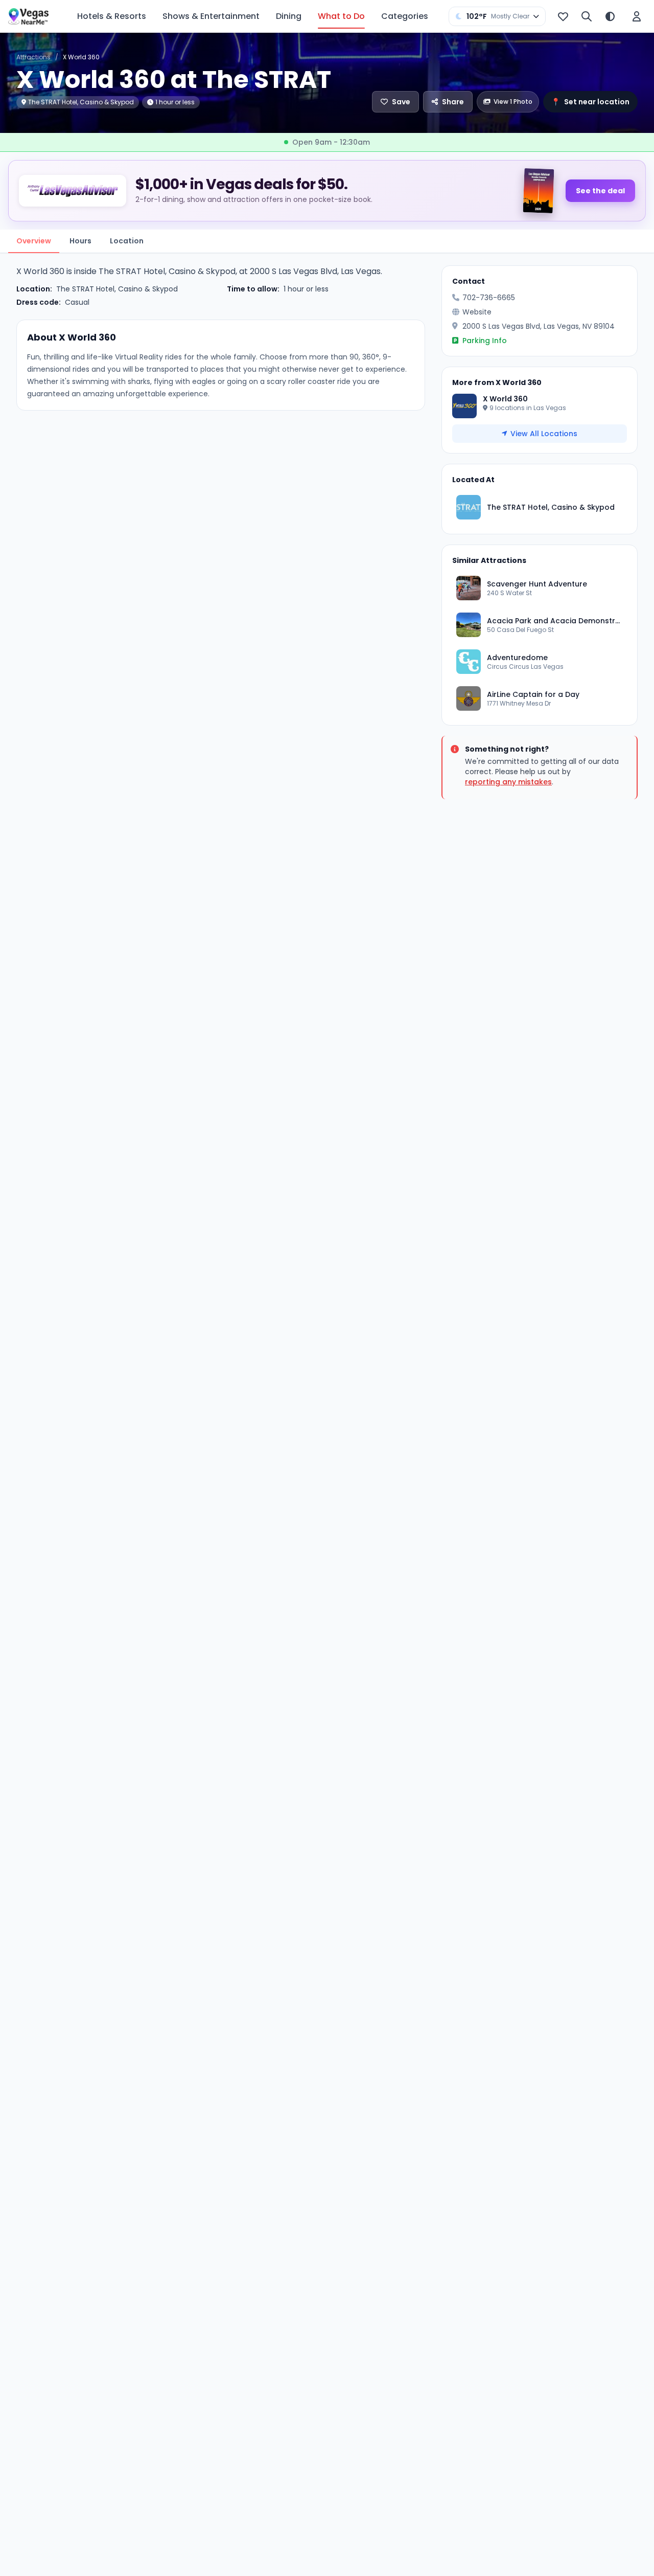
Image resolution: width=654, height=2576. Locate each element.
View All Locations (544, 434)
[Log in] (637, 16)
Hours (80, 241)
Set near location (590, 102)
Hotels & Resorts (112, 16)
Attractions (33, 57)
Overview (34, 241)
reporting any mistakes (508, 782)
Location (127, 241)
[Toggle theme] (610, 16)
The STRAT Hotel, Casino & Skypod (117, 289)
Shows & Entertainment (211, 16)
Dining (289, 16)
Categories (405, 16)
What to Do (341, 16)
